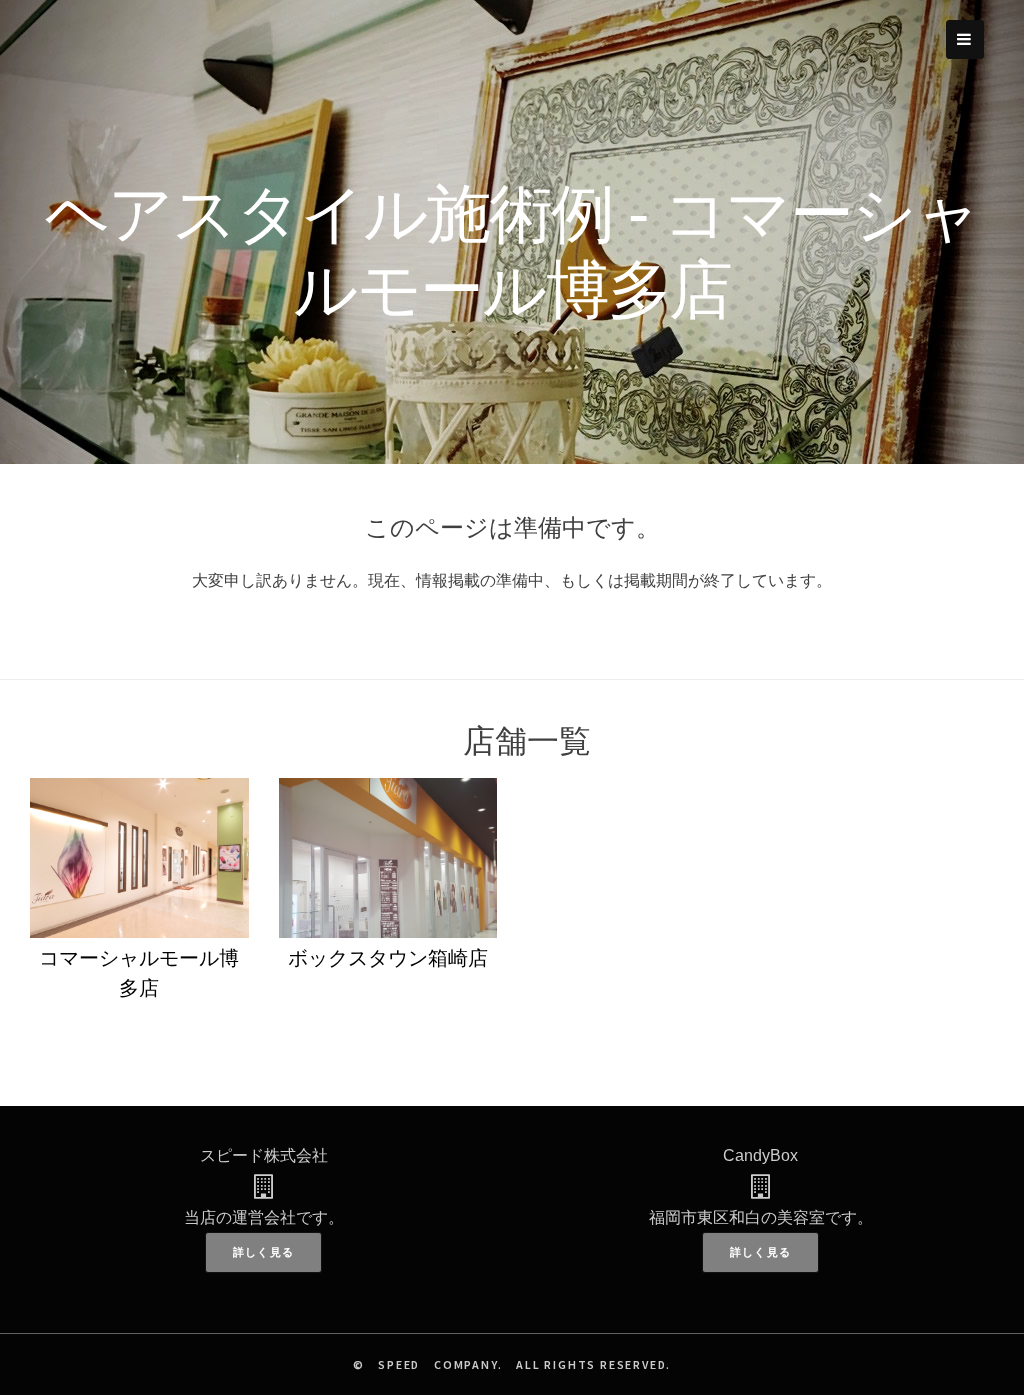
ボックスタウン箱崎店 (388, 958)
